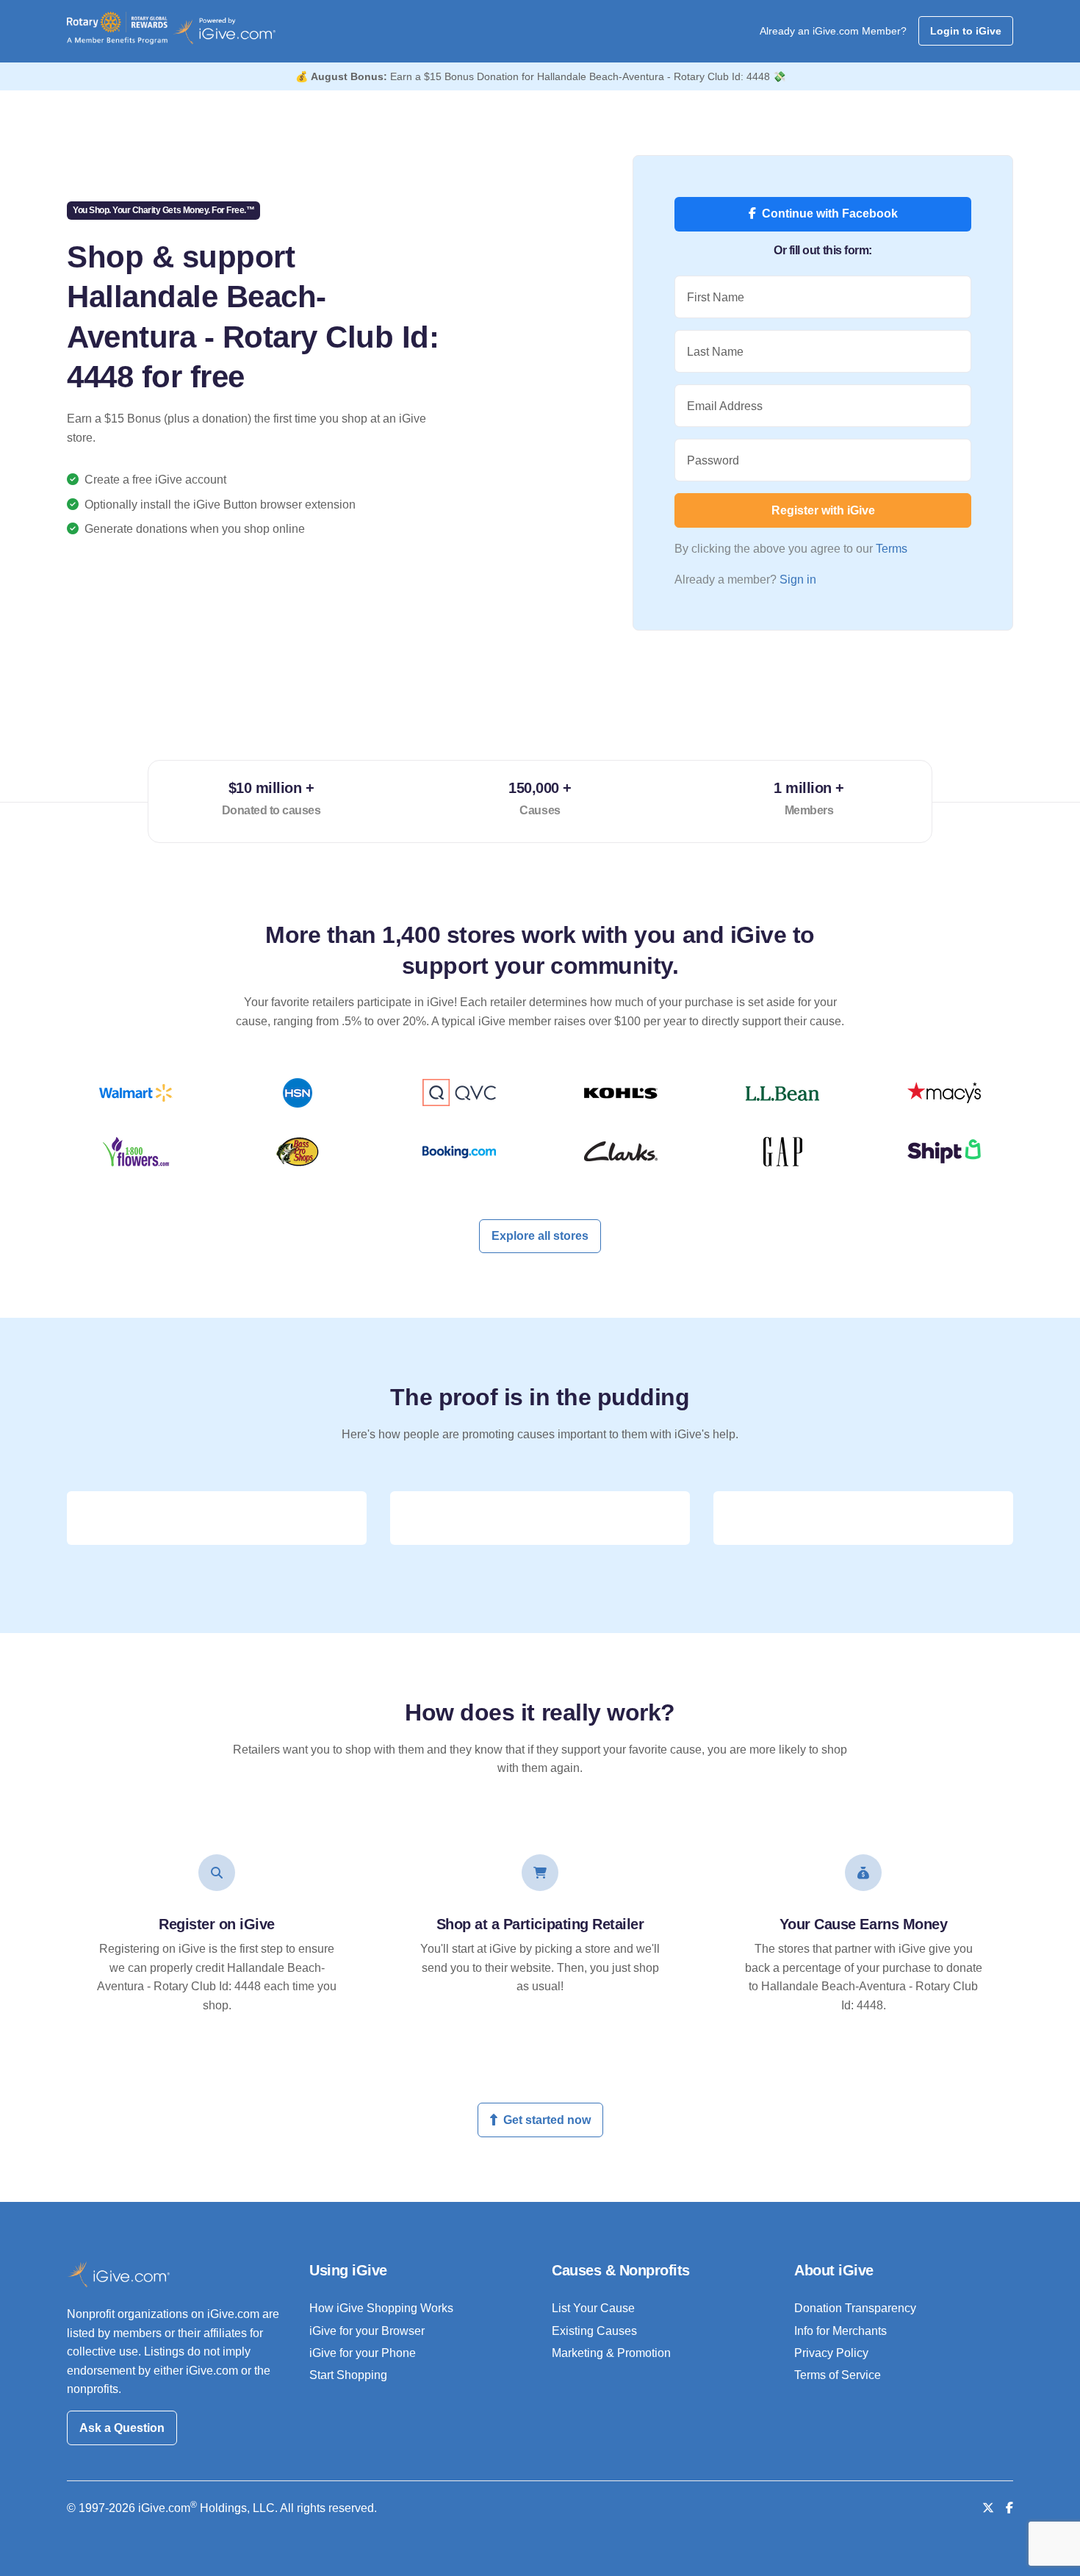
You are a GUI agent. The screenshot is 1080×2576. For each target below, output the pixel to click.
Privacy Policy (831, 2353)
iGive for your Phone (363, 2353)
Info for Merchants (840, 2331)
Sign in (798, 580)
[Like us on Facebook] (1009, 2508)
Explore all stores (540, 1236)
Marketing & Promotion (611, 2353)
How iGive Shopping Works (381, 2308)
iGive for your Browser (367, 2331)
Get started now (547, 2120)
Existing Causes (594, 2331)
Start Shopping (348, 2375)
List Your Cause (593, 2308)
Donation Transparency (855, 2308)
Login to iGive (966, 31)
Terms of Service (838, 2375)
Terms (892, 549)
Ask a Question (122, 2428)
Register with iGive (823, 510)
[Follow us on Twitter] (988, 2508)
